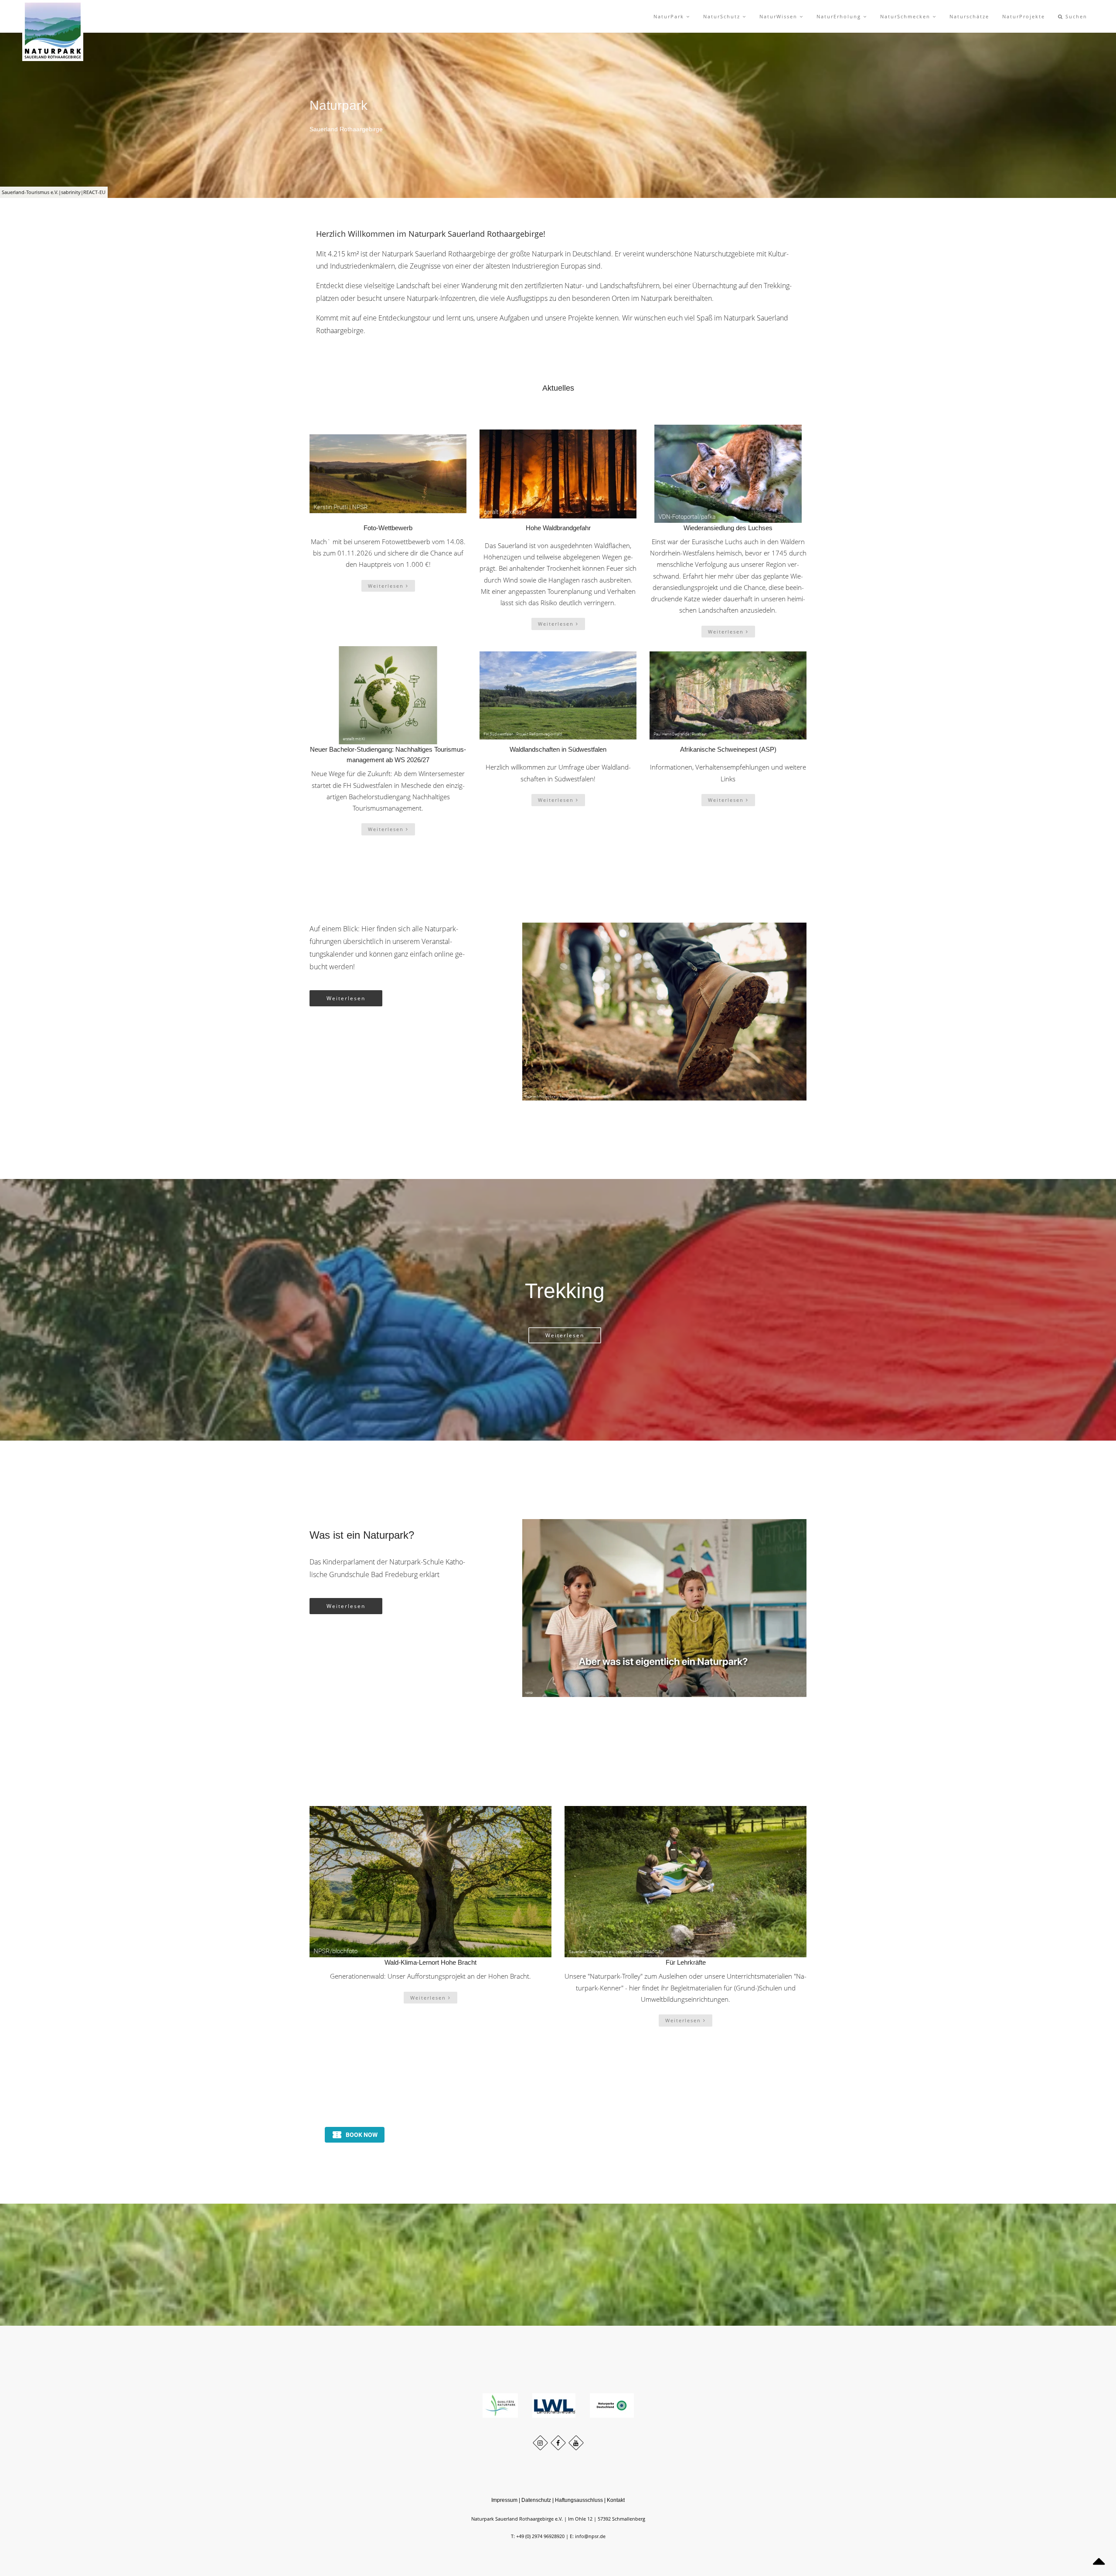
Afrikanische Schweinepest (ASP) (728, 749)
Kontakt (616, 2500)
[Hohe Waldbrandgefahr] (558, 474)
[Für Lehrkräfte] (686, 1882)
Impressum (504, 2500)
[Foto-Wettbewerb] (388, 474)
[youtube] (576, 2443)
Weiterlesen (387, 586)
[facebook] (558, 2443)
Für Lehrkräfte (686, 1962)
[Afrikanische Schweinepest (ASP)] (728, 695)
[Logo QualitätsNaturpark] (501, 2405)
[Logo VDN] (612, 2405)
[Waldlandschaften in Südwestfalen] (558, 695)
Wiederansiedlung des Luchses (728, 528)
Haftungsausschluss (579, 2500)
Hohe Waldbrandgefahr (558, 528)
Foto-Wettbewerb (388, 528)
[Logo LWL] (555, 2405)
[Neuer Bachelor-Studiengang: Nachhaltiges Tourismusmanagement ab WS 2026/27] (388, 695)
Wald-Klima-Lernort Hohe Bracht (430, 1962)
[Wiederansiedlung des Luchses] (728, 474)
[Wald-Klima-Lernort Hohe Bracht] (430, 1882)
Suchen (1075, 16)
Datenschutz (536, 2500)
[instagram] (540, 2443)
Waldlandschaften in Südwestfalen (558, 749)
